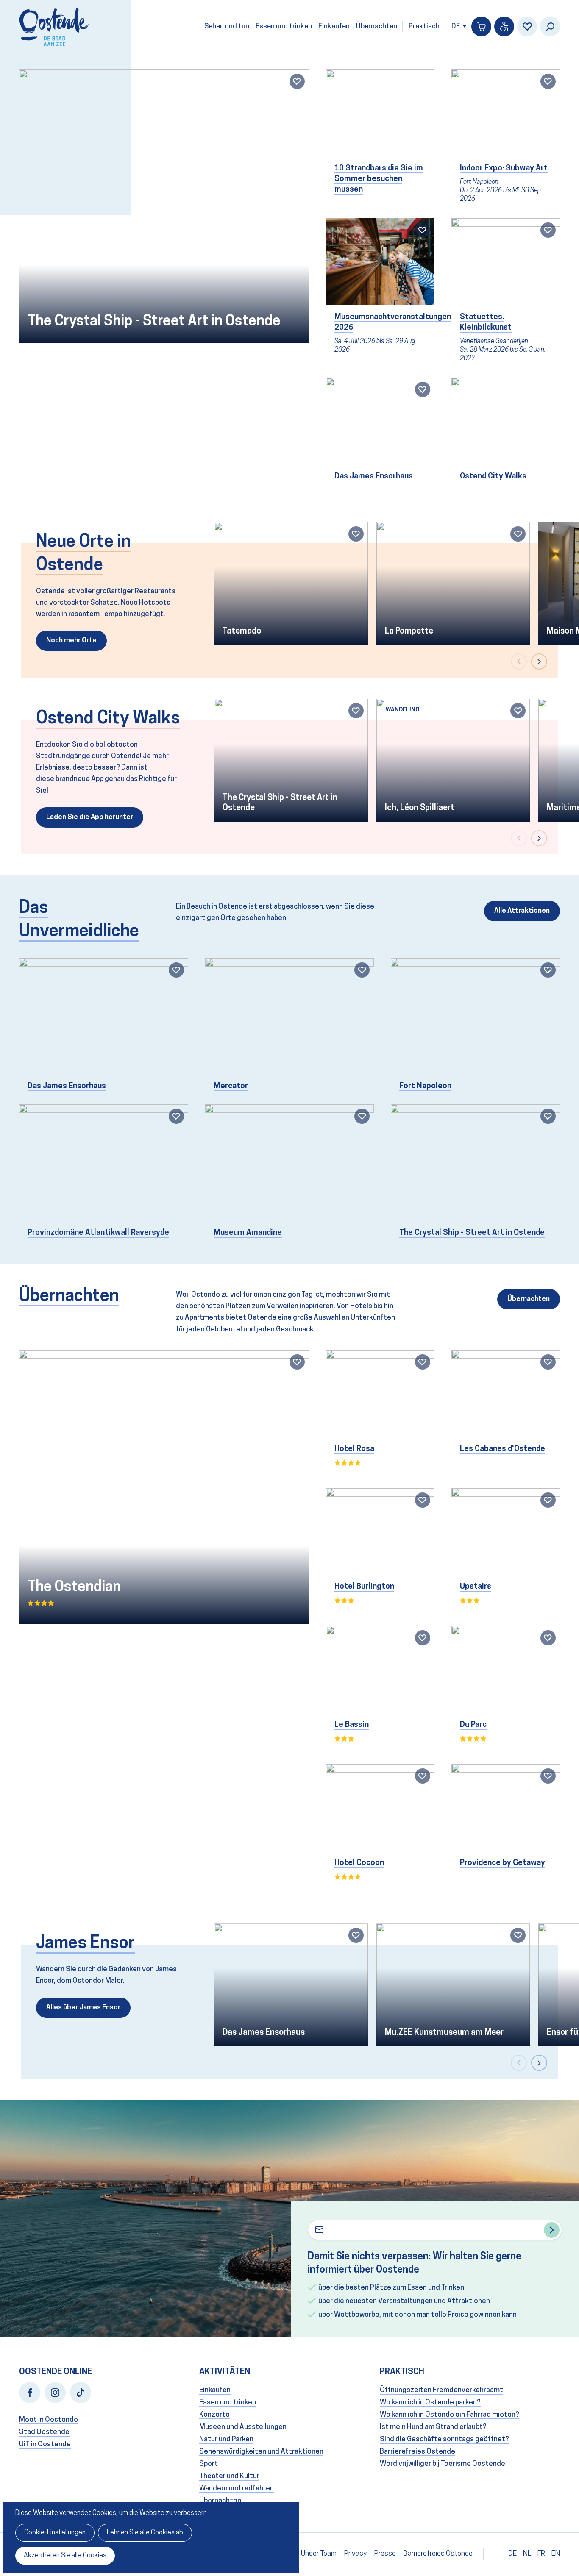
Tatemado (242, 631)
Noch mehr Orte (71, 641)
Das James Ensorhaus (374, 477)
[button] (519, 661)
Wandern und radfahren (237, 2488)
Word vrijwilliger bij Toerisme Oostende (443, 2464)
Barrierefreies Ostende (418, 2452)
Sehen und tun (227, 27)
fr (541, 2554)
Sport (209, 2464)
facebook (30, 2393)
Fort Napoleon (425, 1086)
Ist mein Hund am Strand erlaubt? (433, 2427)
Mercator (231, 1086)
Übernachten (377, 27)
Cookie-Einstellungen (55, 2533)
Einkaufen (334, 27)
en (556, 2554)
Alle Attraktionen (522, 911)
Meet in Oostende (49, 2420)
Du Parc (473, 1725)
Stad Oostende (44, 2432)
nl (527, 2554)
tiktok (81, 2393)
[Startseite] (54, 27)
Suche (550, 26)
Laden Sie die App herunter (90, 817)
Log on (527, 26)
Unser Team (319, 2554)
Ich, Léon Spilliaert (420, 808)
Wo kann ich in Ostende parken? (430, 2402)
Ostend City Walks (493, 477)
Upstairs (476, 1587)
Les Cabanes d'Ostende (502, 1449)
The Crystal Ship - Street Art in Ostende (154, 322)
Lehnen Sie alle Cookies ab (145, 2533)
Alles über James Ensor (83, 2008)
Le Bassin (352, 1725)
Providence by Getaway (502, 1863)
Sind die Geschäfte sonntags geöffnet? (444, 2439)
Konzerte (214, 2415)
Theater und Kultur (229, 2476)
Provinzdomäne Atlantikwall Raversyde (98, 1233)
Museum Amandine (248, 1233)
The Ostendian (74, 1588)
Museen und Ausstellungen (243, 2427)
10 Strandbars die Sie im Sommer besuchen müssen (379, 179)
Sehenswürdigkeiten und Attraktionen (261, 2452)
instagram (55, 2393)
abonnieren (552, 2230)
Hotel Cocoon (359, 1863)
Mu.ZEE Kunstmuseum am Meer (444, 2033)
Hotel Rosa (354, 1449)
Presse (385, 2554)
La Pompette (409, 631)
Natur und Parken (226, 2439)
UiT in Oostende (45, 2444)
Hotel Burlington (364, 1587)
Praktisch (424, 27)
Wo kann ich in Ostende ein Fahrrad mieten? (450, 2415)
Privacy (355, 2554)
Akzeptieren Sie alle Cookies (65, 2556)
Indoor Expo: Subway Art (504, 168)
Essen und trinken (284, 27)
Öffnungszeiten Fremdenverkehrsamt (441, 2390)
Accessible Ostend (504, 26)
